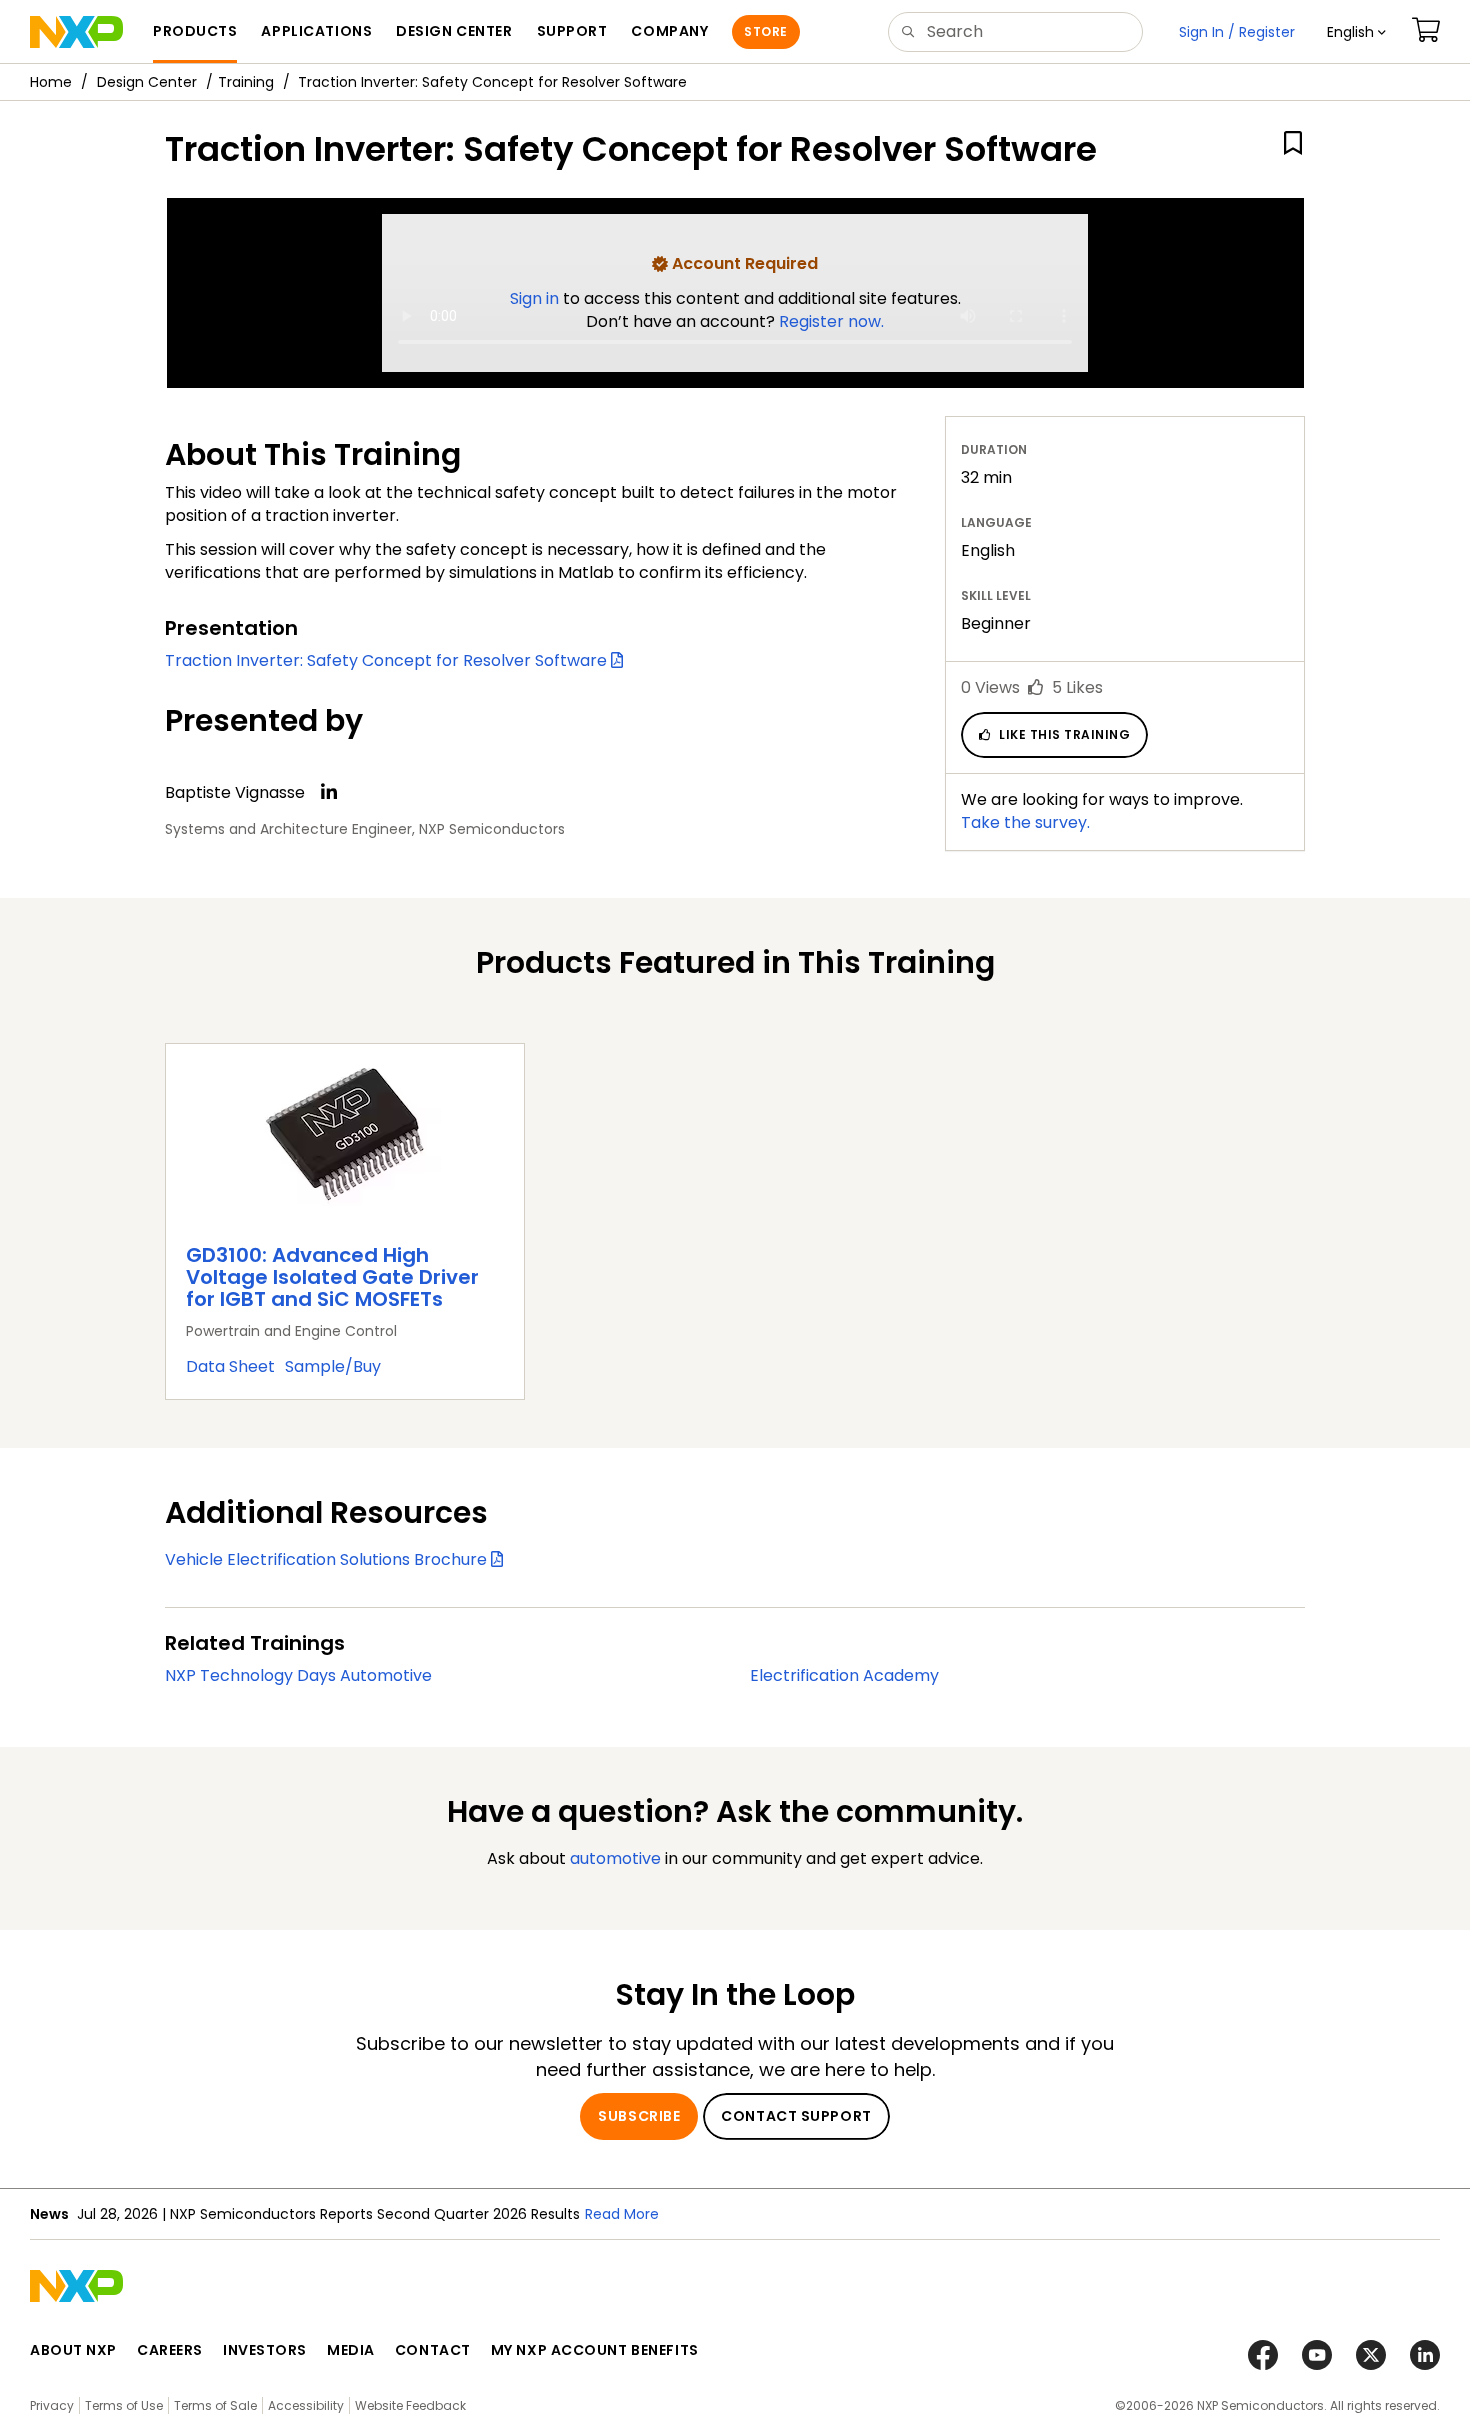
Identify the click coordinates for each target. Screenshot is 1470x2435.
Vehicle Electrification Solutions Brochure (328, 1559)
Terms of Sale (215, 2405)
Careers (170, 2350)
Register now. (831, 321)
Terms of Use (124, 2405)
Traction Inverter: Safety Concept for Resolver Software (388, 660)
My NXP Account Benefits (595, 2350)
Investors (265, 2350)
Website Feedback (410, 2405)
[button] (1356, 32)
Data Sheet (230, 1366)
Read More (622, 2214)
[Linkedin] (329, 792)
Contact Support (796, 2116)
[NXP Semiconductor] (76, 32)
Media (351, 2350)
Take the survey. (1025, 822)
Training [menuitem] (246, 82)
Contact (433, 2350)
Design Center (147, 82)
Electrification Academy (844, 1675)
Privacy (52, 2405)
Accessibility (306, 2405)
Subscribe (639, 2116)
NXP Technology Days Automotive (298, 1675)
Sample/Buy (333, 1366)
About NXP (73, 2350)
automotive (615, 1858)
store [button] (765, 31)
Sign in (536, 298)
